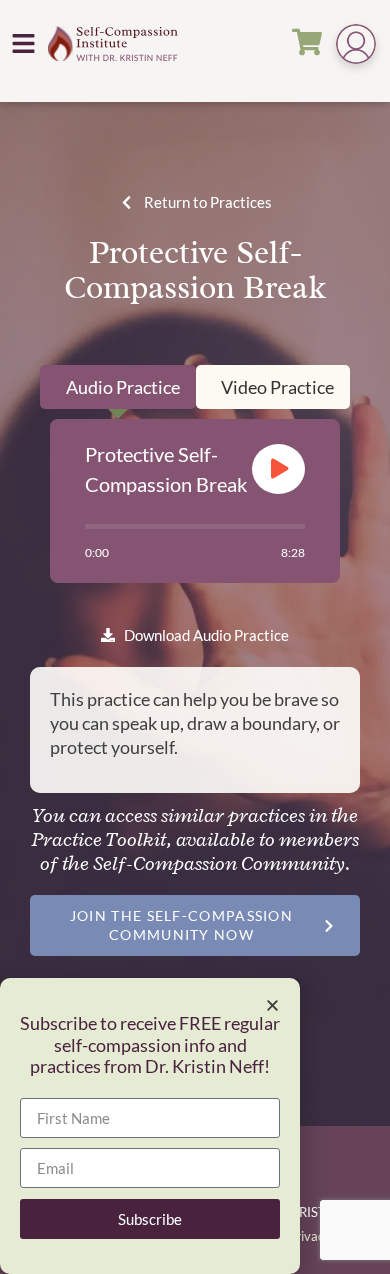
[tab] (118, 387)
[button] (24, 43)
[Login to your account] (356, 46)
